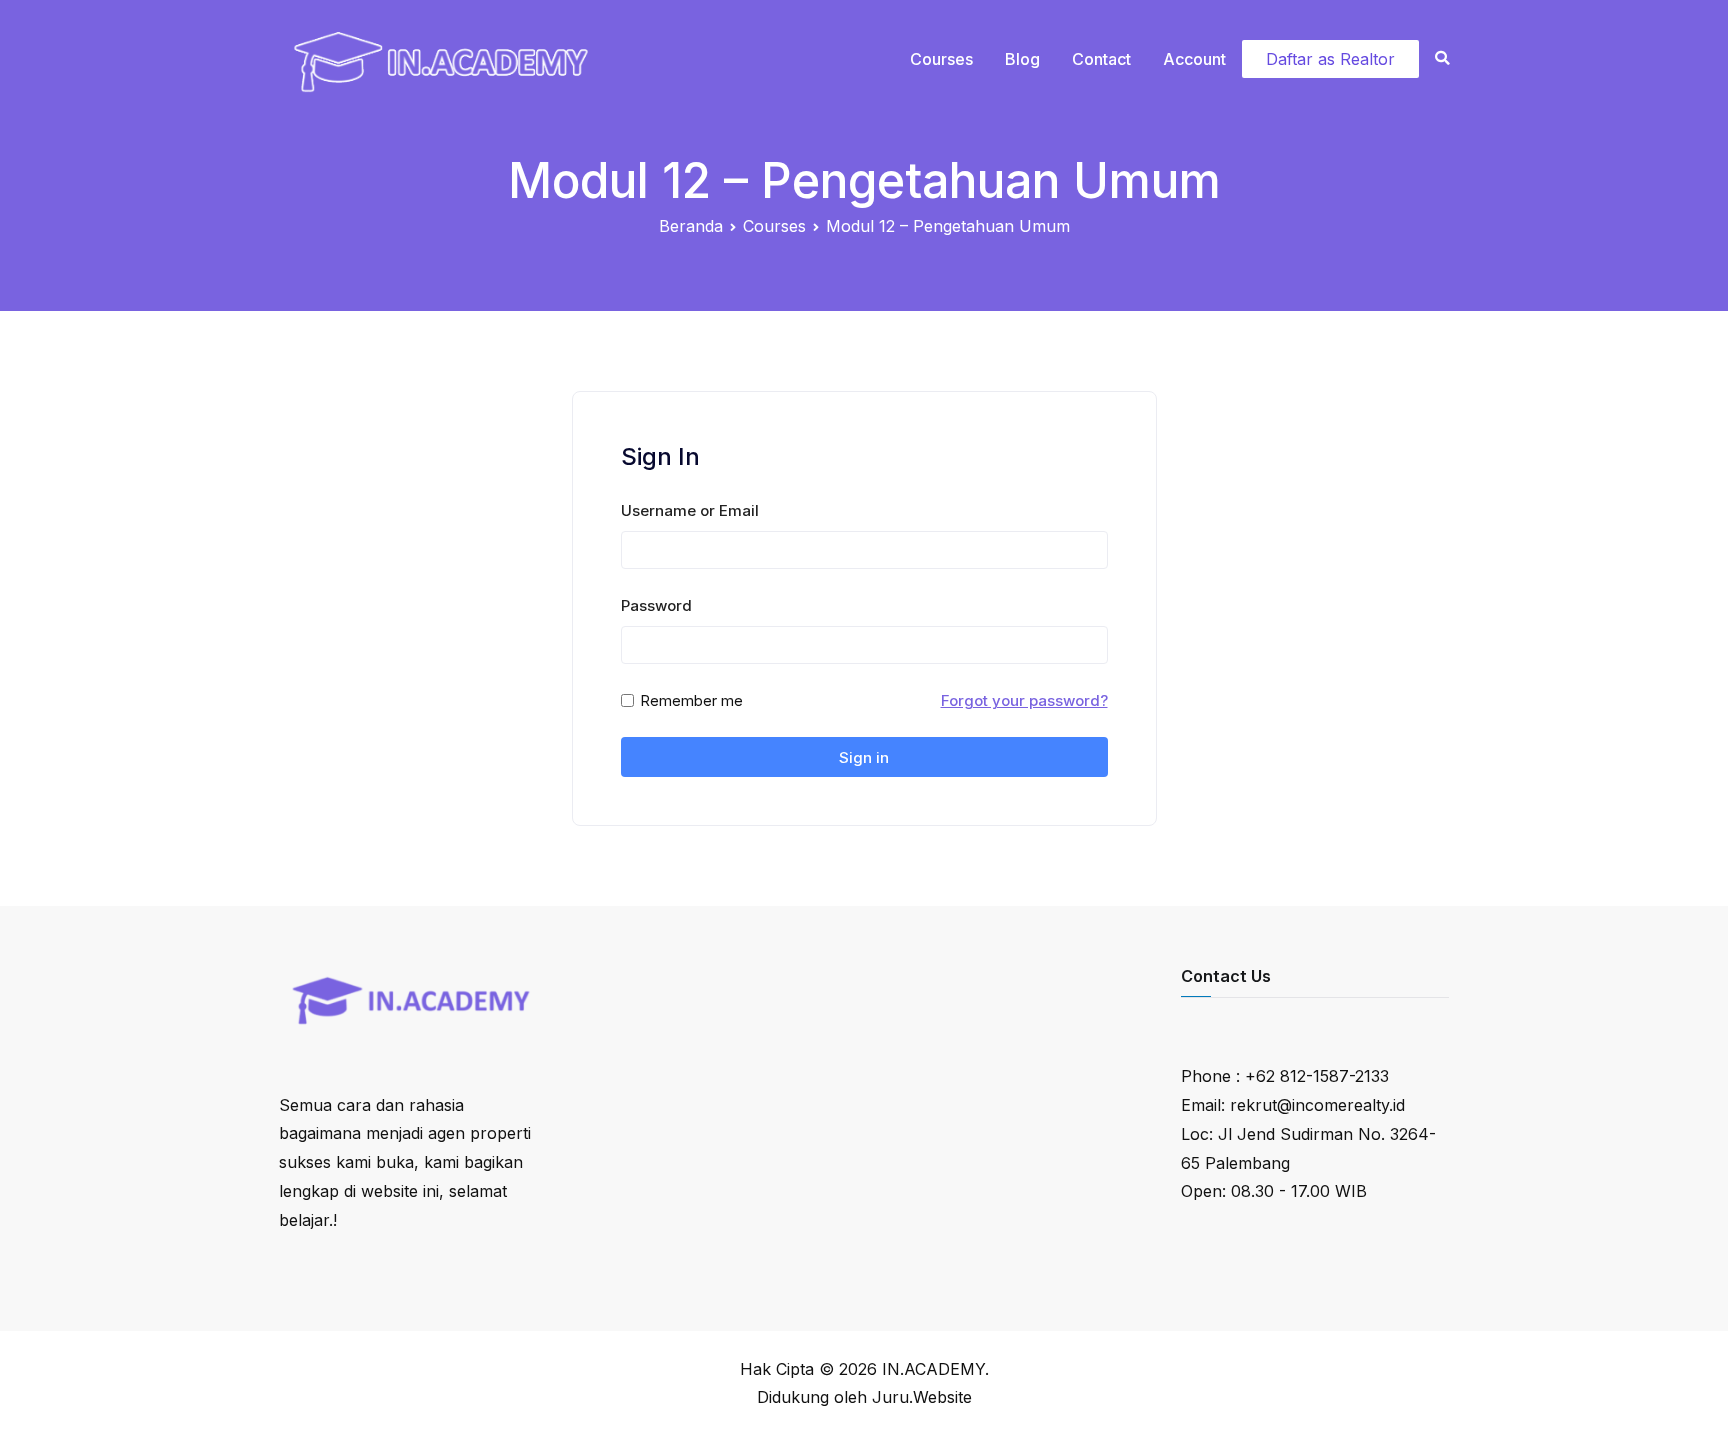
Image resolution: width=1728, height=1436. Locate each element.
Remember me (691, 700)
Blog (1022, 59)
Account (1194, 59)
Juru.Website (922, 1397)
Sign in (864, 757)
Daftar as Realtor (1330, 59)
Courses (941, 59)
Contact (1101, 59)
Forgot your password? (1024, 700)
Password (656, 605)
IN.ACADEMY (933, 1369)
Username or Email (690, 510)
